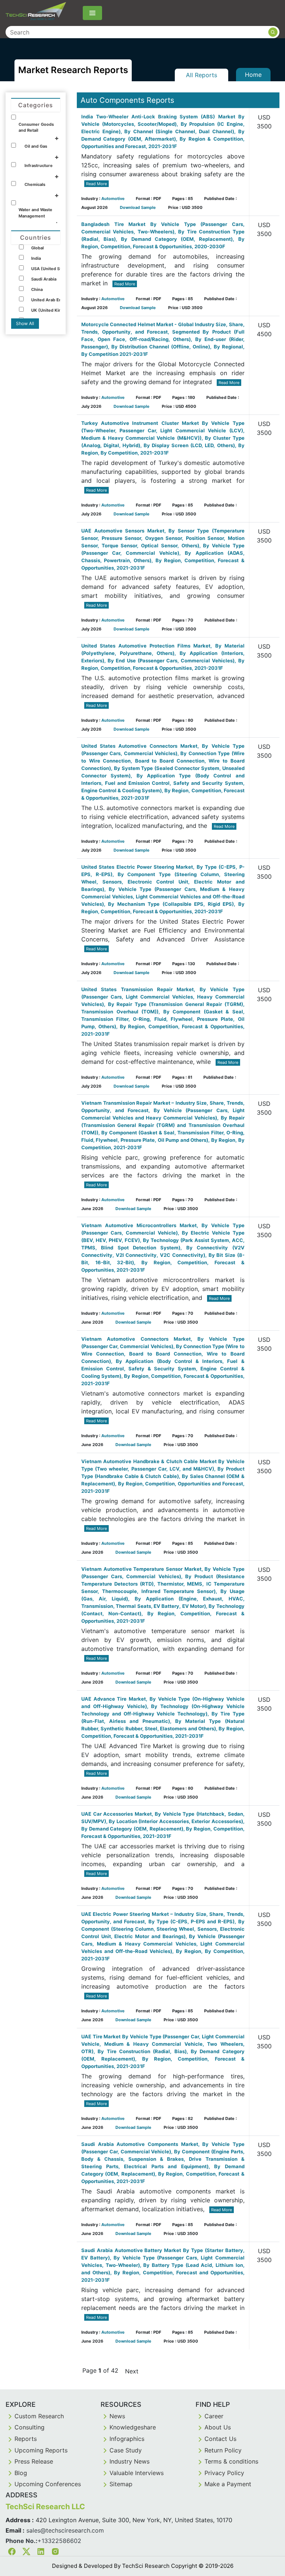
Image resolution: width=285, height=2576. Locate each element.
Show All (25, 323)
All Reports (202, 75)
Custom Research (39, 2416)
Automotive (113, 199)
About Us (218, 2427)
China (37, 289)
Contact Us (220, 2439)
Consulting (30, 2427)
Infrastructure (39, 165)
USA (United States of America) (63, 269)
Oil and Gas (36, 146)
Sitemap (121, 2484)
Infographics (127, 2439)
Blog (21, 2473)
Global (37, 248)
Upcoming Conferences (48, 2484)
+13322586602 (59, 2541)
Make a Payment (228, 2484)
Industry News (130, 2461)
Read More (96, 184)
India (36, 258)
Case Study (126, 2450)
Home (253, 75)
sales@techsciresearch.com (65, 2530)
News (117, 2416)
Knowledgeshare (133, 2427)
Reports (26, 2439)
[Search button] (273, 32)
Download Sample (138, 207)
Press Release (34, 2461)
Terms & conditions (231, 2461)
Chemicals (35, 184)
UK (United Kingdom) (53, 310)
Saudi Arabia (44, 279)
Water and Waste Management (35, 213)
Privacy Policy (224, 2473)
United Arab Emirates (53, 300)
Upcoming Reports (41, 2450)
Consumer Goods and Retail (36, 127)
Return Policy (223, 2450)
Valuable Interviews (137, 2473)
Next (132, 2371)
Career (214, 2416)
